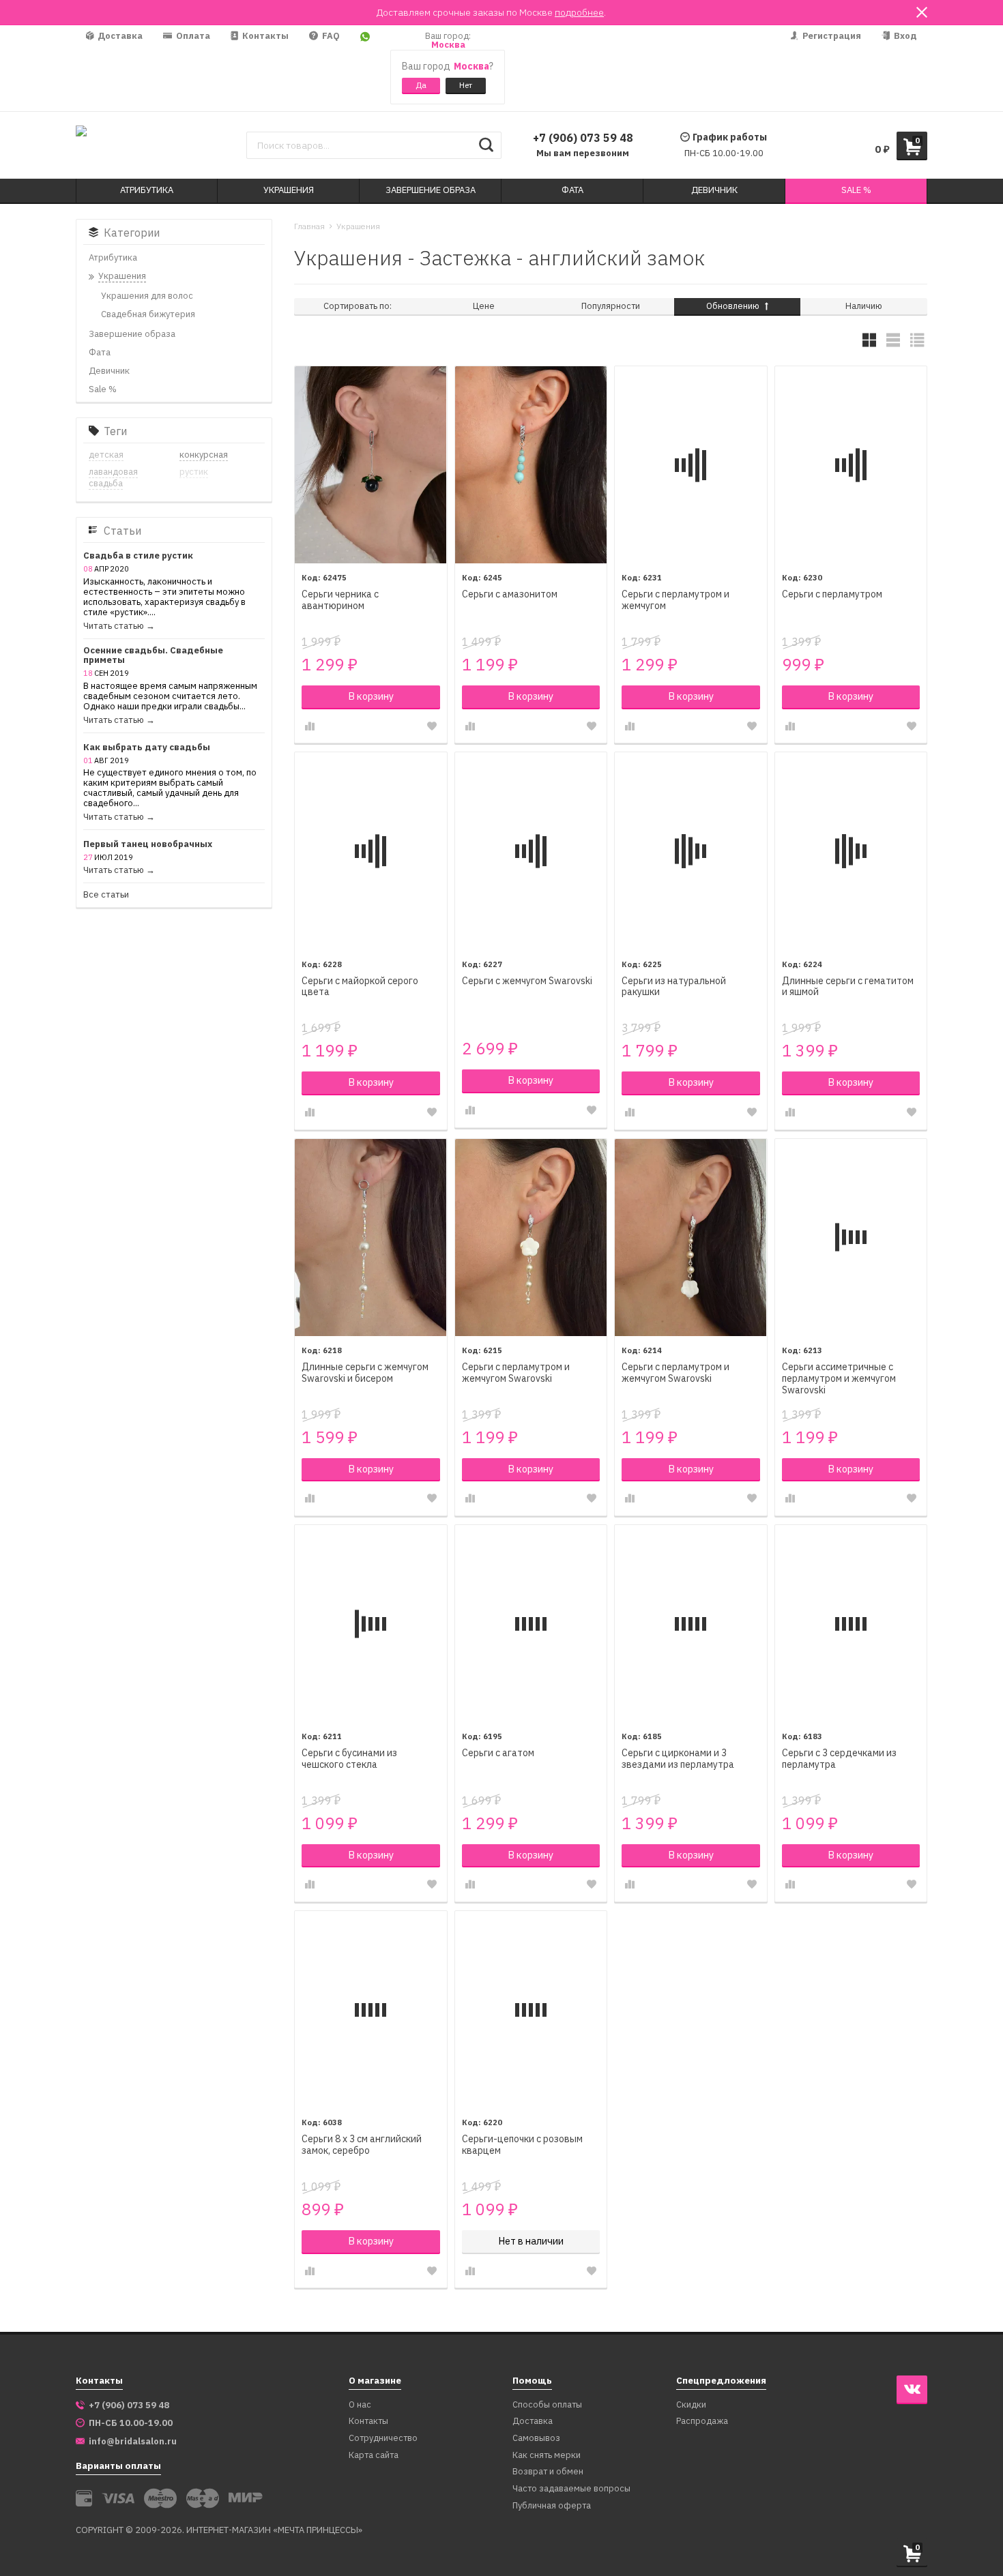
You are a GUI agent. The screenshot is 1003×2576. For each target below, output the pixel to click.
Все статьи (106, 895)
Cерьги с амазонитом (510, 594)
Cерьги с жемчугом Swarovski (527, 981)
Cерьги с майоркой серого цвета (360, 987)
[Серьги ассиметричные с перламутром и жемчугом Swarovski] (851, 1238)
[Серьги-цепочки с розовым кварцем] (531, 2010)
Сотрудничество (383, 2439)
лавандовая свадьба (113, 477)
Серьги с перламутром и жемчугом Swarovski (516, 1373)
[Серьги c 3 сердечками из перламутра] (851, 1624)
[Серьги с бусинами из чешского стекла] (371, 1624)
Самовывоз (536, 2439)
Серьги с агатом (498, 1753)
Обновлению (734, 306)
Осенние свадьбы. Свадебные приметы (153, 656)
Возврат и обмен (548, 2472)
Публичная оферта (552, 2506)
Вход (904, 36)
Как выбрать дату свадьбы (147, 748)
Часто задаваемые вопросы (571, 2489)
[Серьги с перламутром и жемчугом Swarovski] (531, 1238)
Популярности (611, 306)
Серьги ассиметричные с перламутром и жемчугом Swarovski (839, 1379)
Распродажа (702, 2422)
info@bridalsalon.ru (133, 2442)
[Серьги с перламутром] (851, 465)
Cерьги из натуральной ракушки (674, 987)
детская (106, 455)
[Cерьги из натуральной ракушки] (691, 851)
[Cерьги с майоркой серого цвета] (371, 851)
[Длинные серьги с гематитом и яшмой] (851, 851)
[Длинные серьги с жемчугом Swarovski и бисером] (371, 1238)
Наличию (864, 306)
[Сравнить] (310, 726)
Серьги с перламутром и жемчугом (675, 600)
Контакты (264, 36)
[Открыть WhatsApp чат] (365, 68)
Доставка (119, 36)
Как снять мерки (547, 2456)
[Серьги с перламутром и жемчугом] (691, 465)
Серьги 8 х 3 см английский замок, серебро (362, 2145)
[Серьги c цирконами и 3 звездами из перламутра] (691, 1624)
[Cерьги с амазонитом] (531, 465)
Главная (309, 226)
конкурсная (204, 455)
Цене (484, 306)
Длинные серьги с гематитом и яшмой (848, 987)
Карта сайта (374, 2456)
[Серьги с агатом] (531, 1624)
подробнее (579, 12)
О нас (360, 2405)
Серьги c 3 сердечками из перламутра (839, 1759)
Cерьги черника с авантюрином (340, 600)
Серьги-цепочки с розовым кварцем (522, 2145)
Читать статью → (119, 626)
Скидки (691, 2405)
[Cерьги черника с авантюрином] (371, 465)
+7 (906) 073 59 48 (583, 138)
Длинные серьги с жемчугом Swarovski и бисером (365, 1373)
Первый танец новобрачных (148, 845)
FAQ (330, 36)
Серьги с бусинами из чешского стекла (349, 1759)
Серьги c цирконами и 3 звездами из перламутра (678, 1759)
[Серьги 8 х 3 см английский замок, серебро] (371, 2010)
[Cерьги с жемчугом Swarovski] (531, 851)
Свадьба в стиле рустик (138, 556)
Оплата (192, 36)
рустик (194, 472)
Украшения (358, 226)
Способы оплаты (547, 2405)
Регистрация (831, 36)
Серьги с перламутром (832, 594)
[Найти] (486, 145)
